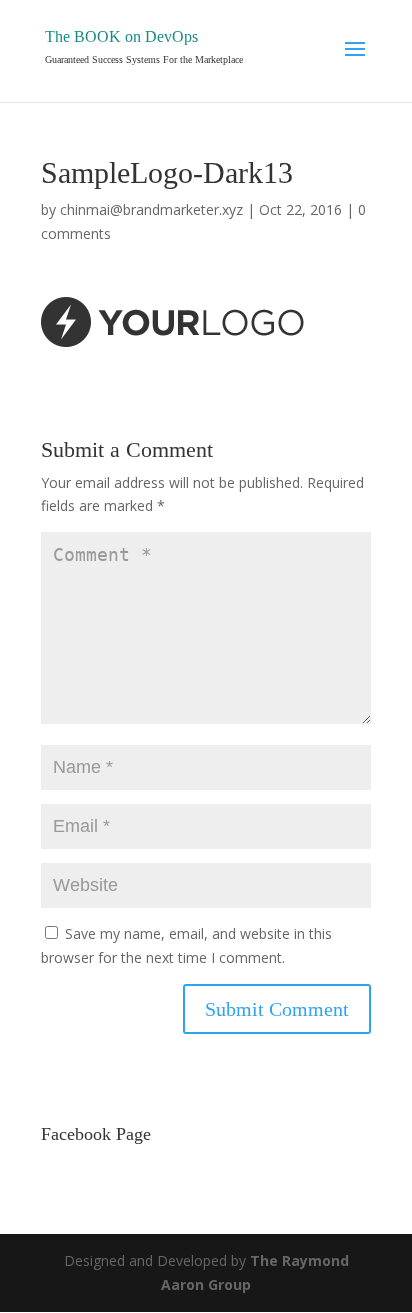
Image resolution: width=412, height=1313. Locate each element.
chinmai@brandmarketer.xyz (151, 209)
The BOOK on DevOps (121, 36)
